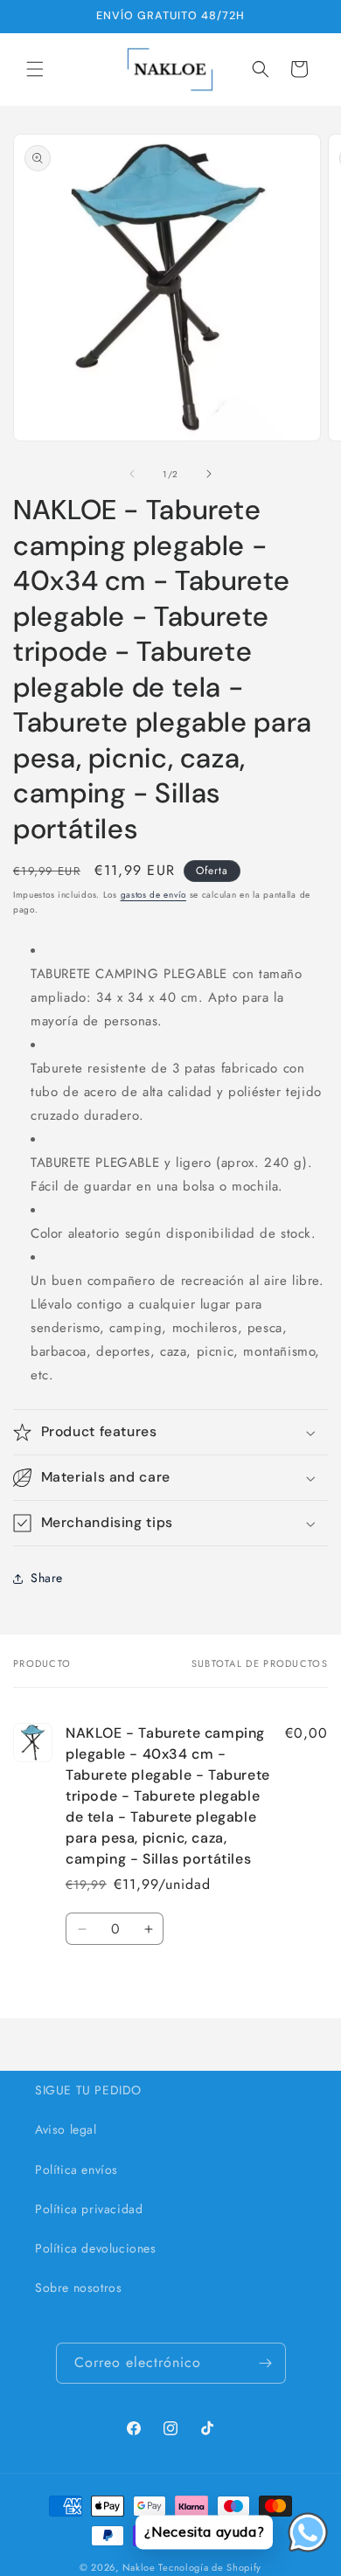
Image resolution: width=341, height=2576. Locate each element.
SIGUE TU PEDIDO (88, 2090)
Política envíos (77, 2170)
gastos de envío (154, 895)
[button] (35, 69)
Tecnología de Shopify (210, 2567)
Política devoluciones (96, 2248)
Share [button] (47, 1578)
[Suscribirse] (266, 2363)
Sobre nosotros (78, 2288)
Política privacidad (89, 2209)
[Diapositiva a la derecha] (209, 474)
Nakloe (139, 2567)
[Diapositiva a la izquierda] (132, 474)
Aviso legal (66, 2129)
